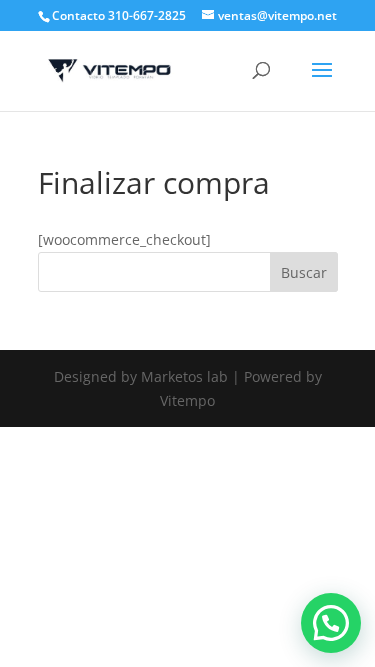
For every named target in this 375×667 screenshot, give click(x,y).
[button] (331, 623)
